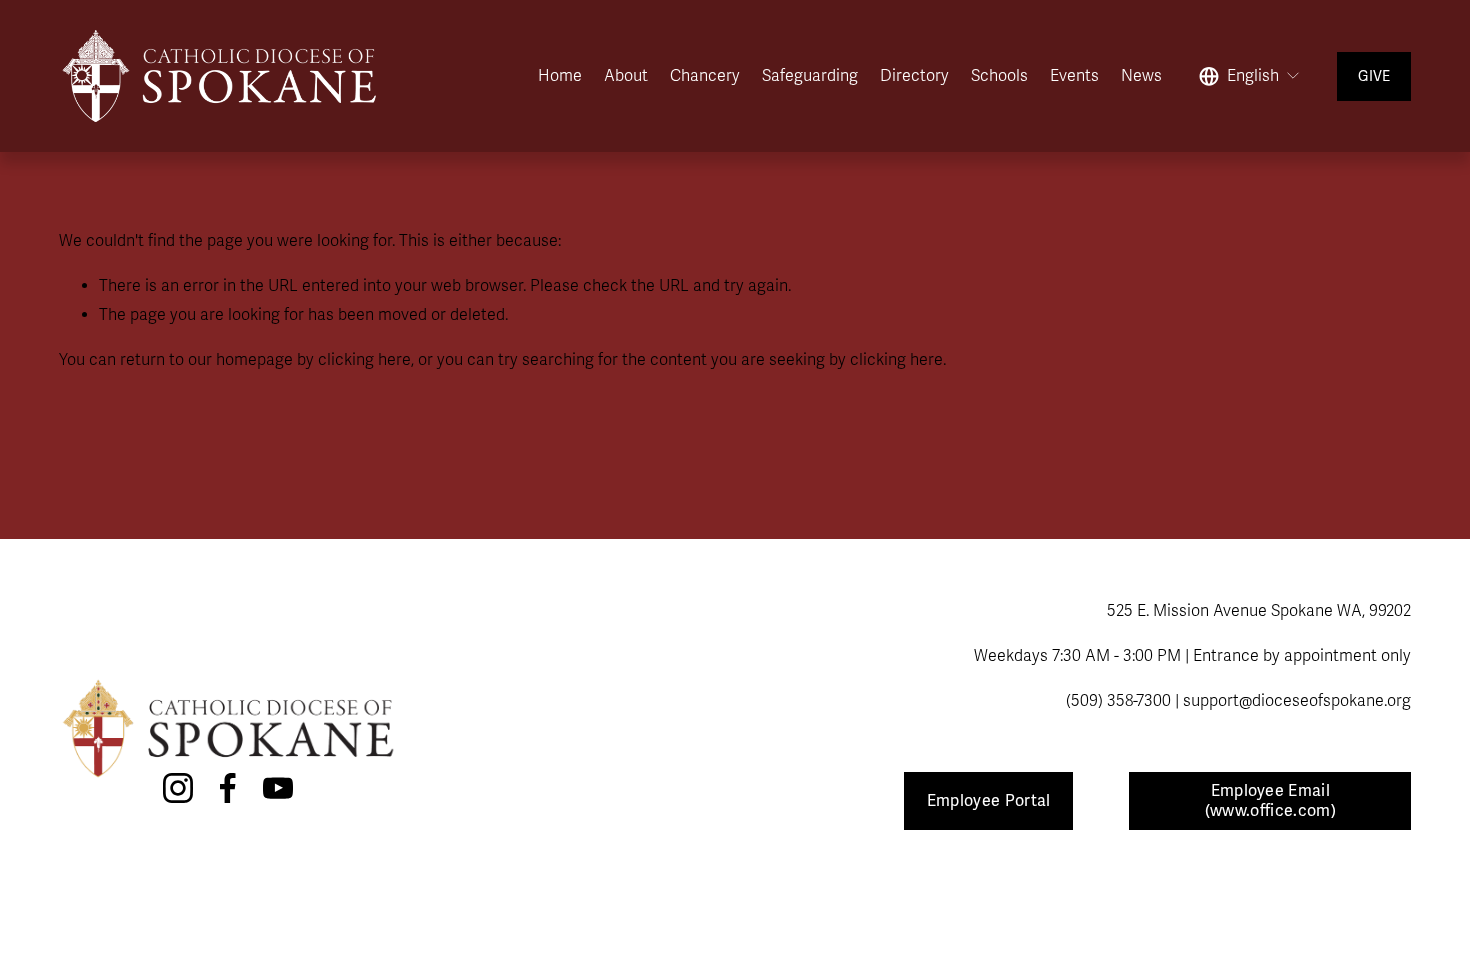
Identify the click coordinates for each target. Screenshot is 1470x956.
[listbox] (1250, 76)
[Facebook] (228, 788)
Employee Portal (989, 801)
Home (560, 76)
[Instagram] (178, 788)
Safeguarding (810, 76)
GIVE (1374, 76)
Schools (999, 76)
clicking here (364, 360)
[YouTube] (278, 788)
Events (1074, 76)
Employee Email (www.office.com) (1270, 801)
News (1141, 76)
